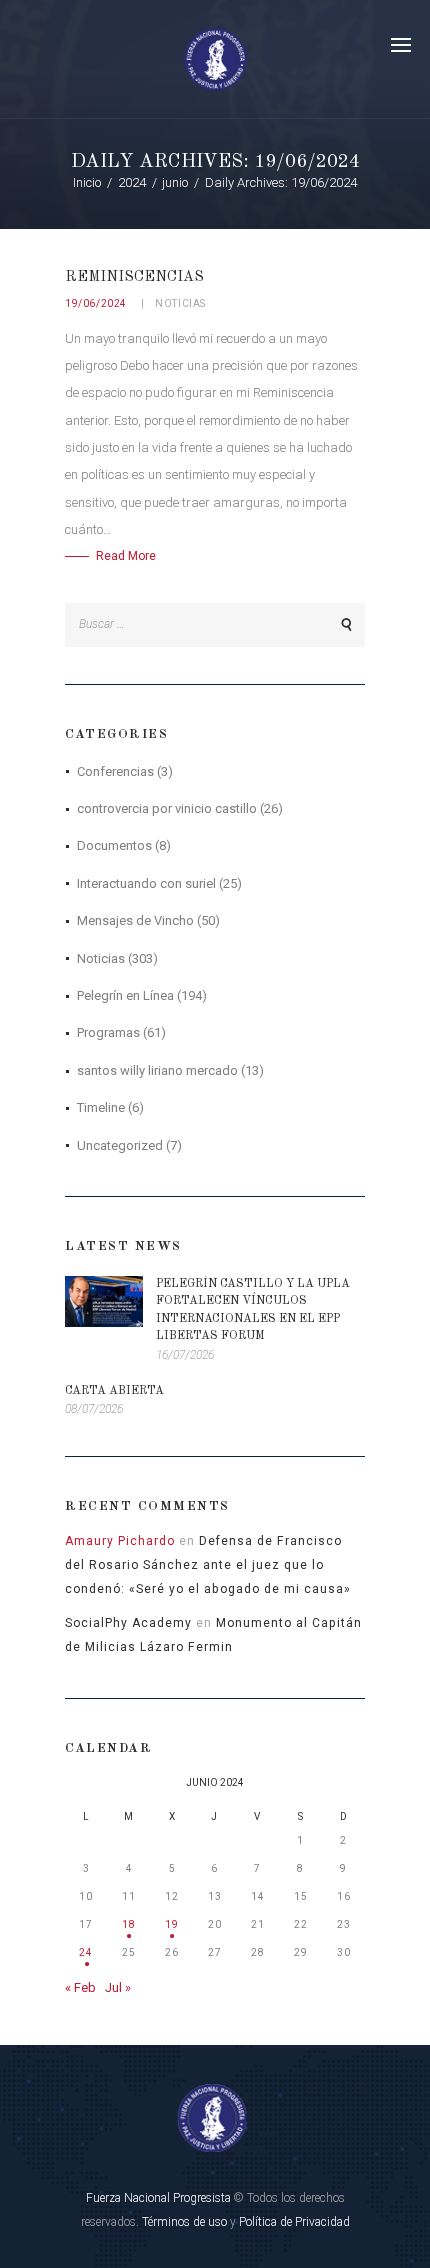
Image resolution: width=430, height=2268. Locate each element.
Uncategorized (120, 1145)
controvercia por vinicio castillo (167, 808)
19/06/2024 (96, 303)
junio (175, 182)
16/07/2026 (185, 1355)
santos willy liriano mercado (157, 1070)
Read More (126, 556)
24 (86, 1952)
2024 (132, 182)
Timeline (101, 1107)
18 (129, 1924)
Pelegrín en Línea (125, 995)
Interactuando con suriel (146, 883)
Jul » (118, 1987)
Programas (108, 1032)
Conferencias (115, 771)
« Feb (80, 1987)
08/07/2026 (94, 1409)
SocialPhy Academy (128, 1623)
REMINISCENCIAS (134, 277)
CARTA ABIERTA (114, 1391)
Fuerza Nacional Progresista (158, 2198)
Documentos (114, 845)
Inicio (87, 182)
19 (172, 1924)
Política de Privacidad (294, 2222)
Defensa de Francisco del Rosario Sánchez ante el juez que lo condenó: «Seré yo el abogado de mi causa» (208, 1565)
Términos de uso (184, 2222)
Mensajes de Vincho (135, 920)
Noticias (180, 303)
